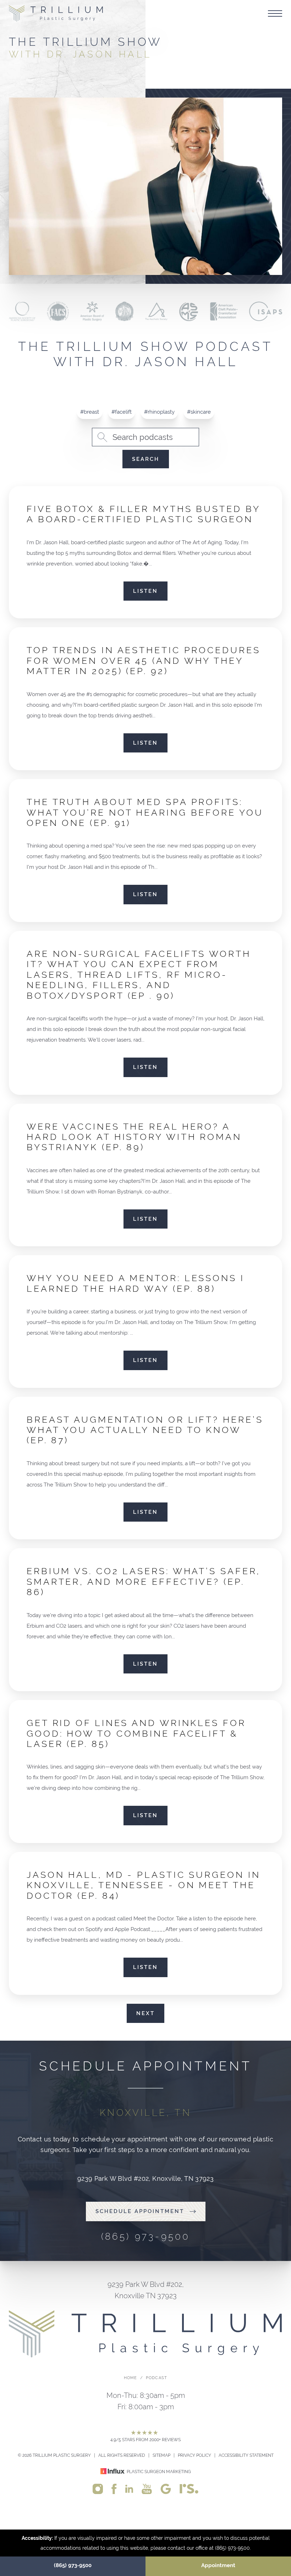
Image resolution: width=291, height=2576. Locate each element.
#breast (90, 412)
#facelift (122, 412)
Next (145, 2013)
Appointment (218, 2565)
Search (146, 459)
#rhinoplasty (159, 412)
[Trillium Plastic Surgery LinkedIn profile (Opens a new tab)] (129, 2488)
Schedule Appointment (140, 2211)
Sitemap (161, 2455)
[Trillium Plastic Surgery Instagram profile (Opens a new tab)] (98, 2489)
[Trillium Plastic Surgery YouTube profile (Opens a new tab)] (147, 2489)
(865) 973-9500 (73, 2565)
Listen (145, 591)
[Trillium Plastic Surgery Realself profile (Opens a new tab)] (189, 2488)
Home (131, 2378)
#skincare (199, 412)
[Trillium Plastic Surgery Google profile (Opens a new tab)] (166, 2489)
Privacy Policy (194, 2455)
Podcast (157, 2378)
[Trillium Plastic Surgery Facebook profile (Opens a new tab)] (114, 2489)
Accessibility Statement (246, 2455)
